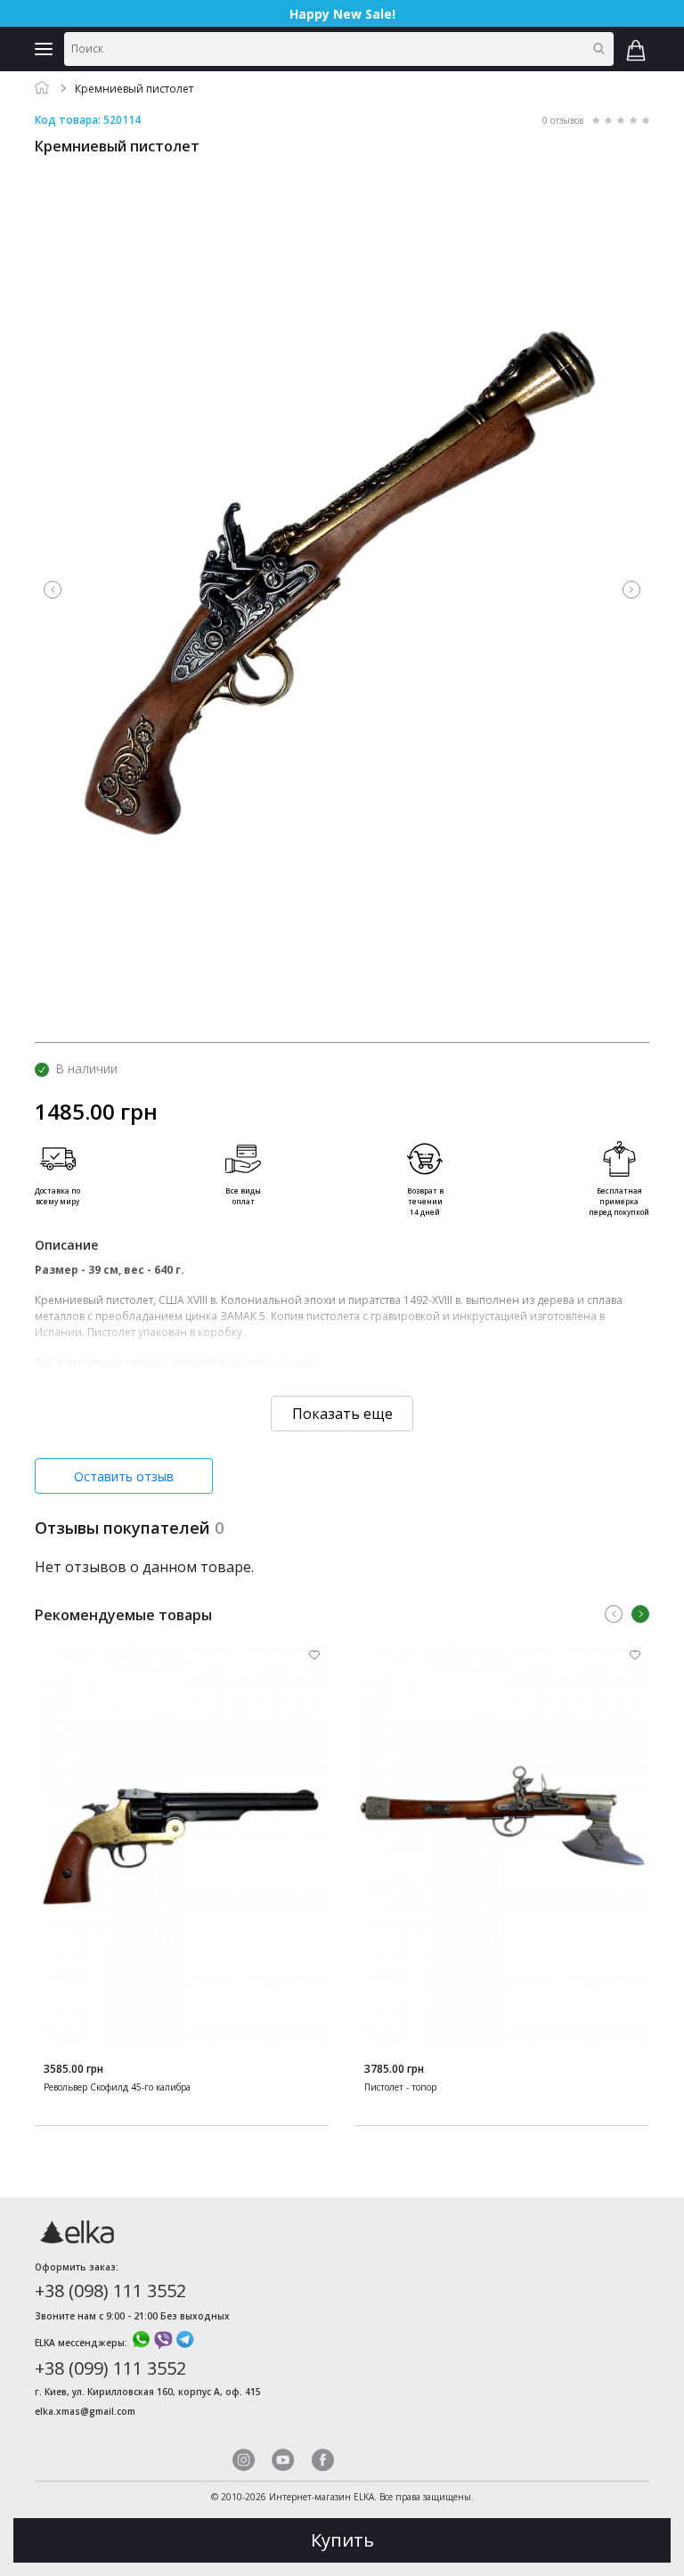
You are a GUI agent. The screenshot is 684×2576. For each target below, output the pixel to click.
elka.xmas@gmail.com (85, 2411)
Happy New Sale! (342, 14)
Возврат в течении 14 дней (425, 1201)
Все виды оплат (243, 1196)
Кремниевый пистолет (134, 89)
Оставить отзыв (124, 1476)
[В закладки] (314, 1655)
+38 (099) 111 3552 (110, 2368)
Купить (342, 2540)
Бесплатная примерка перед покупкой (619, 1201)
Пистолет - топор (400, 2087)
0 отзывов (563, 120)
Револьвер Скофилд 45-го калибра (117, 2087)
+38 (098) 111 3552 (110, 2291)
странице (296, 1362)
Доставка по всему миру (57, 1196)
